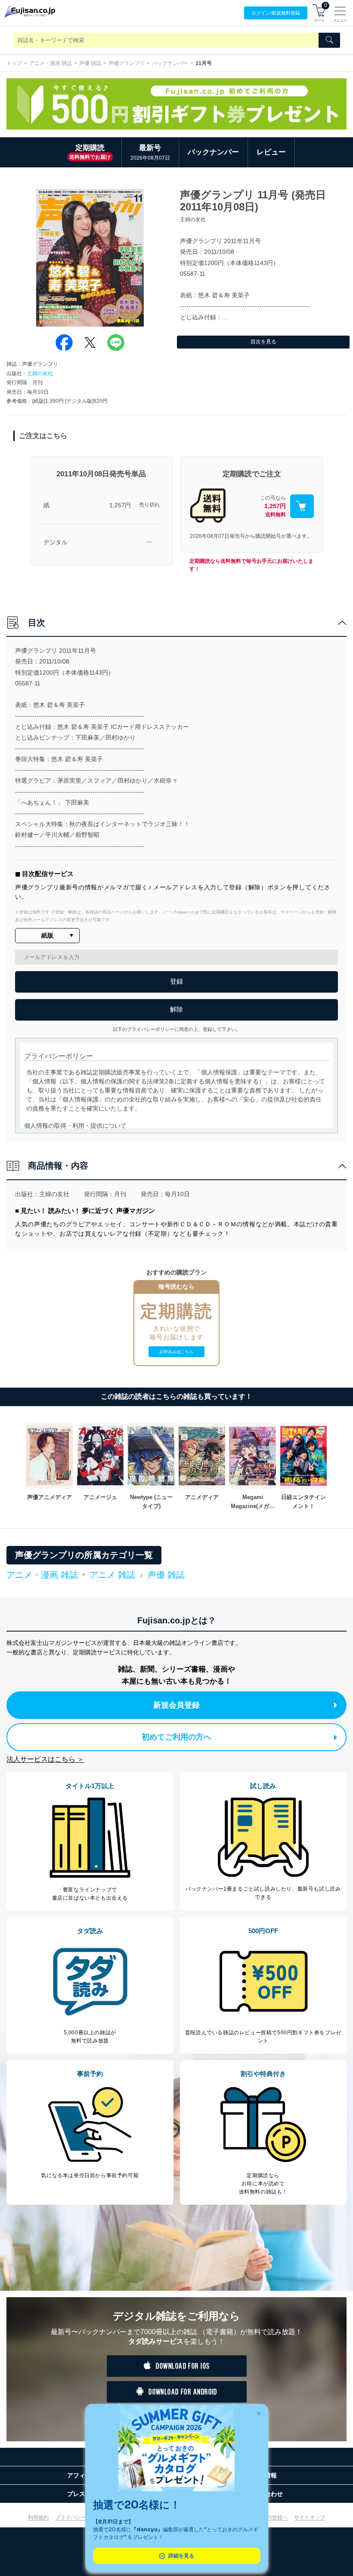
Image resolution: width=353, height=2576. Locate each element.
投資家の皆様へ (269, 2517)
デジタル (56, 542)
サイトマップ (310, 2517)
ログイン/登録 (276, 13)
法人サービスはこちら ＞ (45, 1759)
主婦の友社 (40, 373)
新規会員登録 (176, 1705)
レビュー (271, 152)
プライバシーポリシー (81, 2517)
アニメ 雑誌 (112, 1575)
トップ (14, 63)
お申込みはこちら (176, 1352)
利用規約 (38, 2517)
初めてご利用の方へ (176, 1737)
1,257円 (120, 505)
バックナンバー (170, 63)
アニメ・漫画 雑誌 (51, 63)
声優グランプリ (127, 63)
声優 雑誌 (90, 63)
